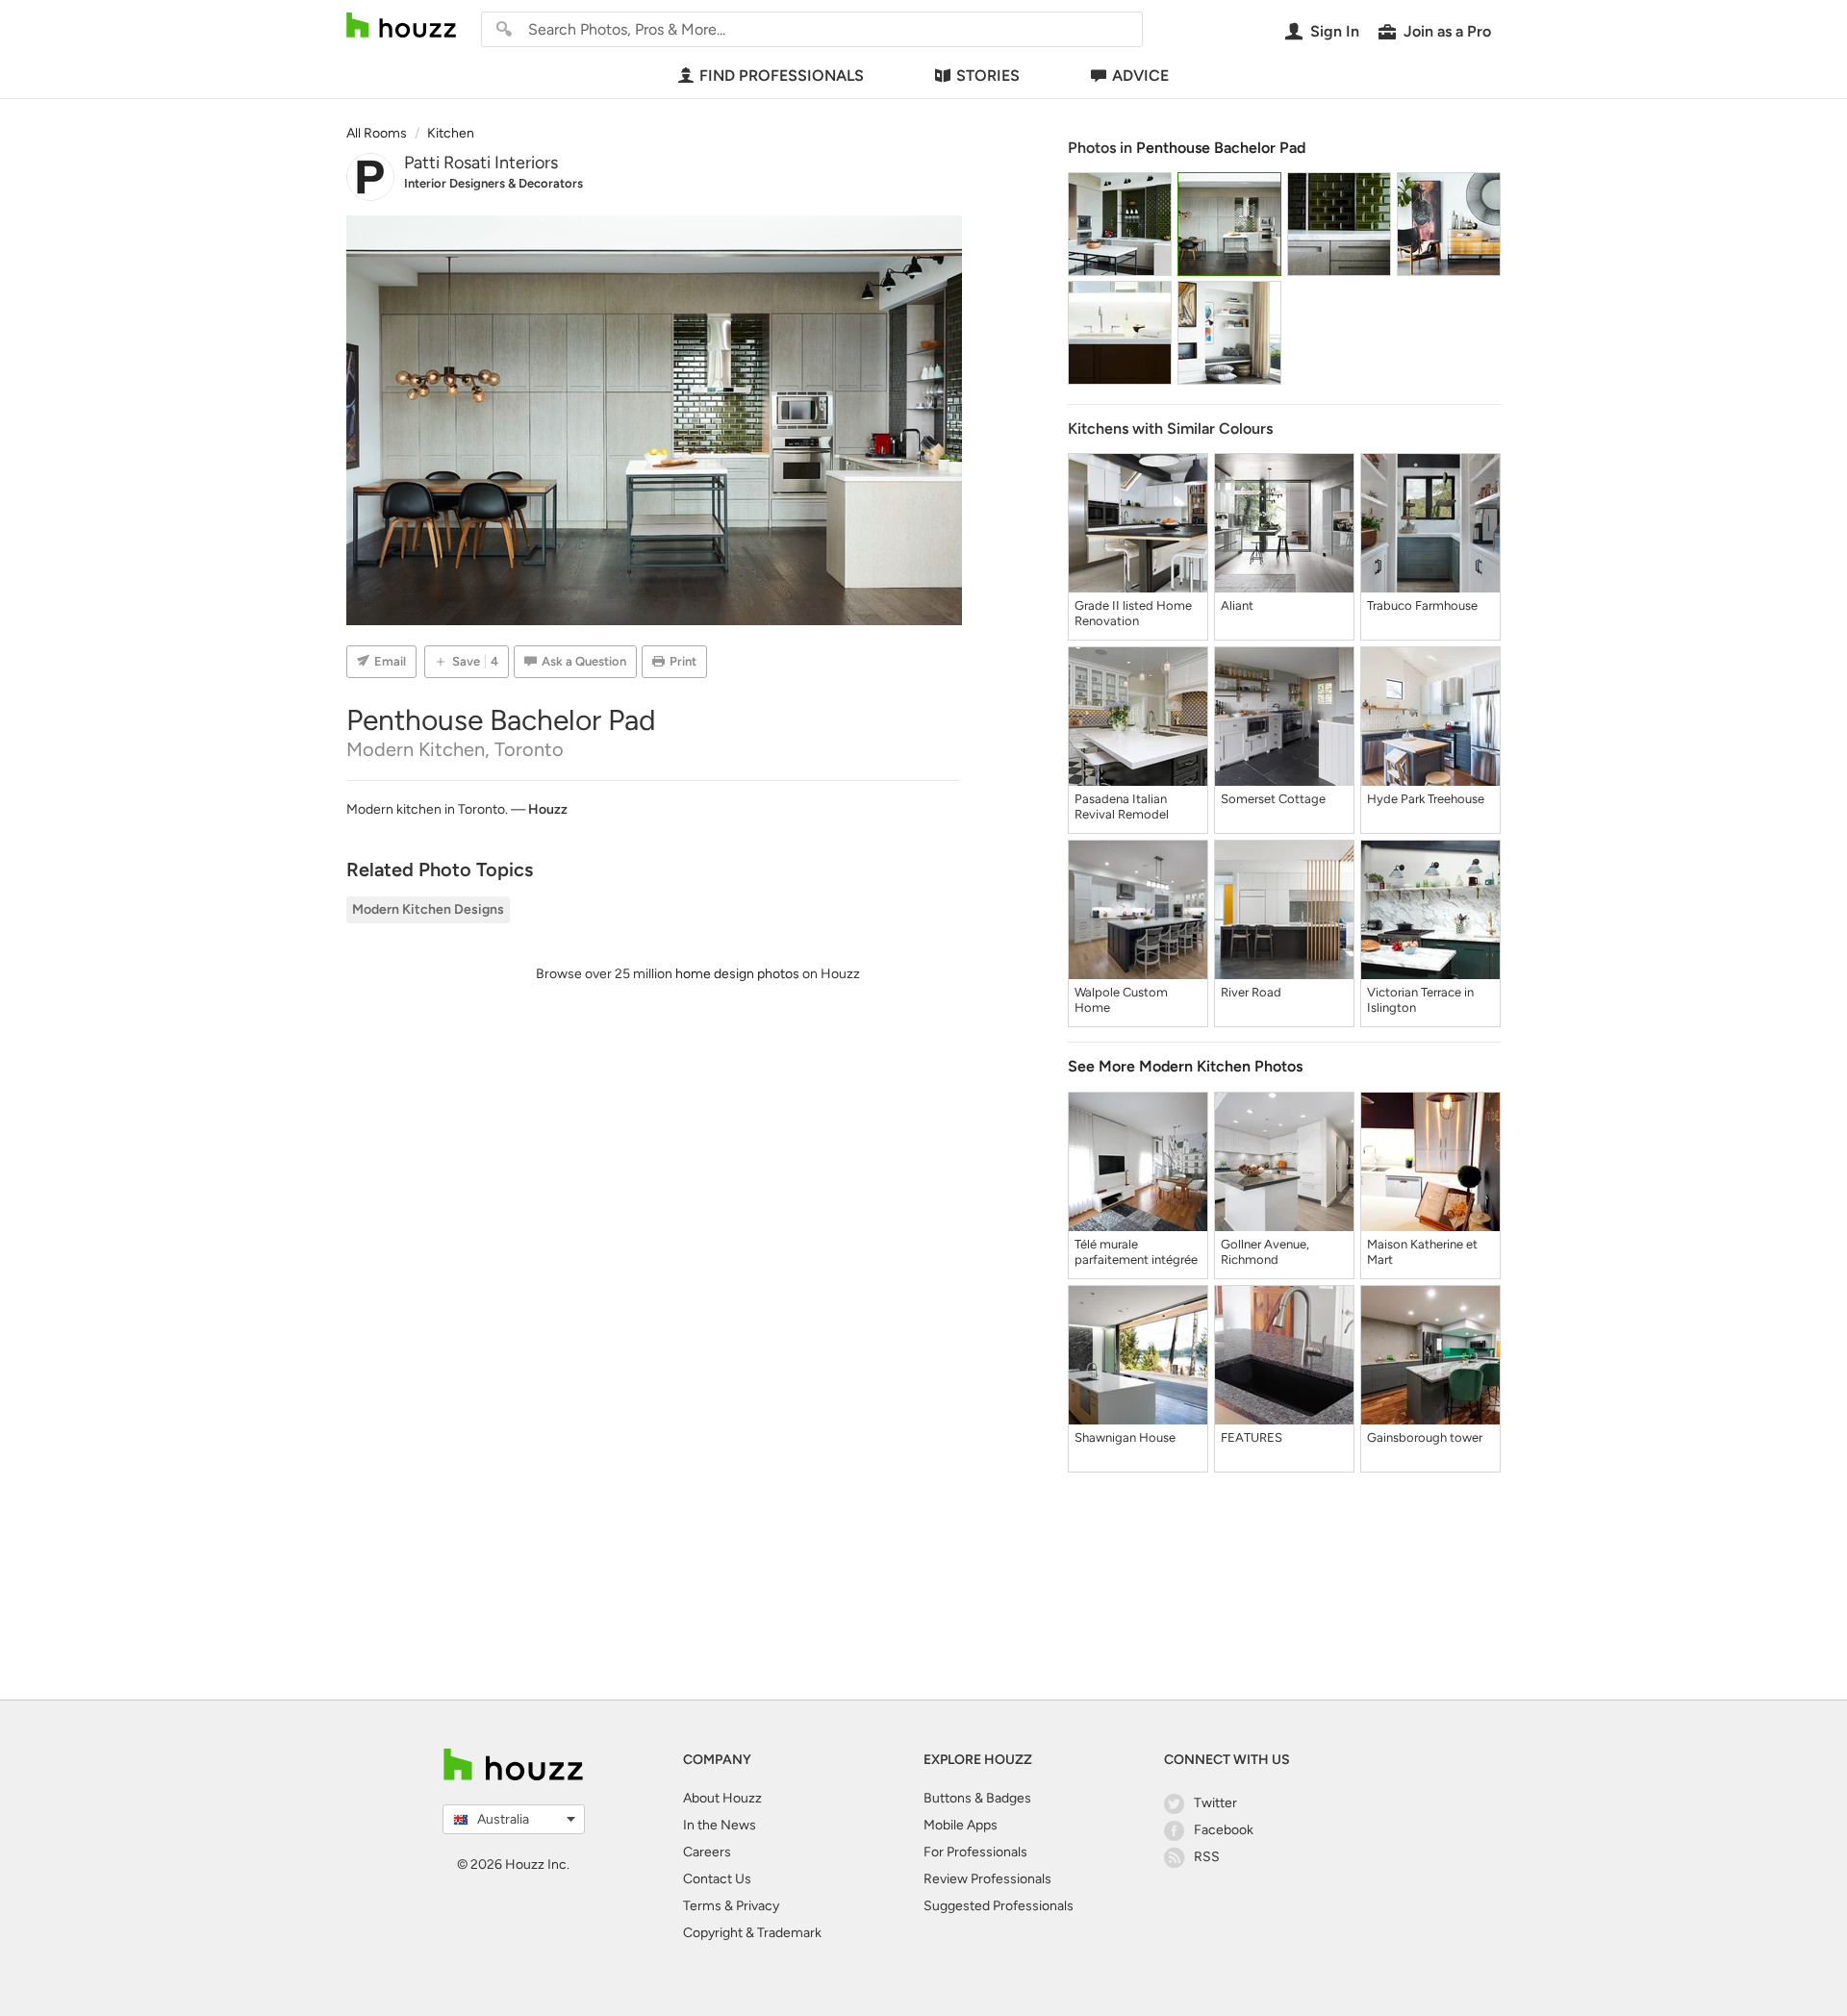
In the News (720, 1825)
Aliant (1237, 605)
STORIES (988, 76)
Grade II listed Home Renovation (1133, 613)
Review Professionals (987, 1879)
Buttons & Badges (977, 1798)
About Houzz (722, 1798)
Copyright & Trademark (752, 1933)
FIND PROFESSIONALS (782, 76)
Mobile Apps (961, 1825)
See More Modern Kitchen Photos (1185, 1066)
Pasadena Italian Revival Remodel (1122, 806)
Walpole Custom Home (1121, 1000)
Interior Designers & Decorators (493, 183)
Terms (702, 1906)
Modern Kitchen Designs (428, 909)
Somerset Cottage (1273, 799)
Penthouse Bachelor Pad (1221, 148)
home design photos (737, 974)
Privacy (758, 1906)
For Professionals (975, 1852)
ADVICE (1140, 76)
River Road (1251, 992)
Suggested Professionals (999, 1906)
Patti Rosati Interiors (481, 163)
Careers (707, 1852)
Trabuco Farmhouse (1422, 605)
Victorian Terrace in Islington (1420, 1000)
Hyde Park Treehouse (1426, 799)
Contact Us (717, 1879)
